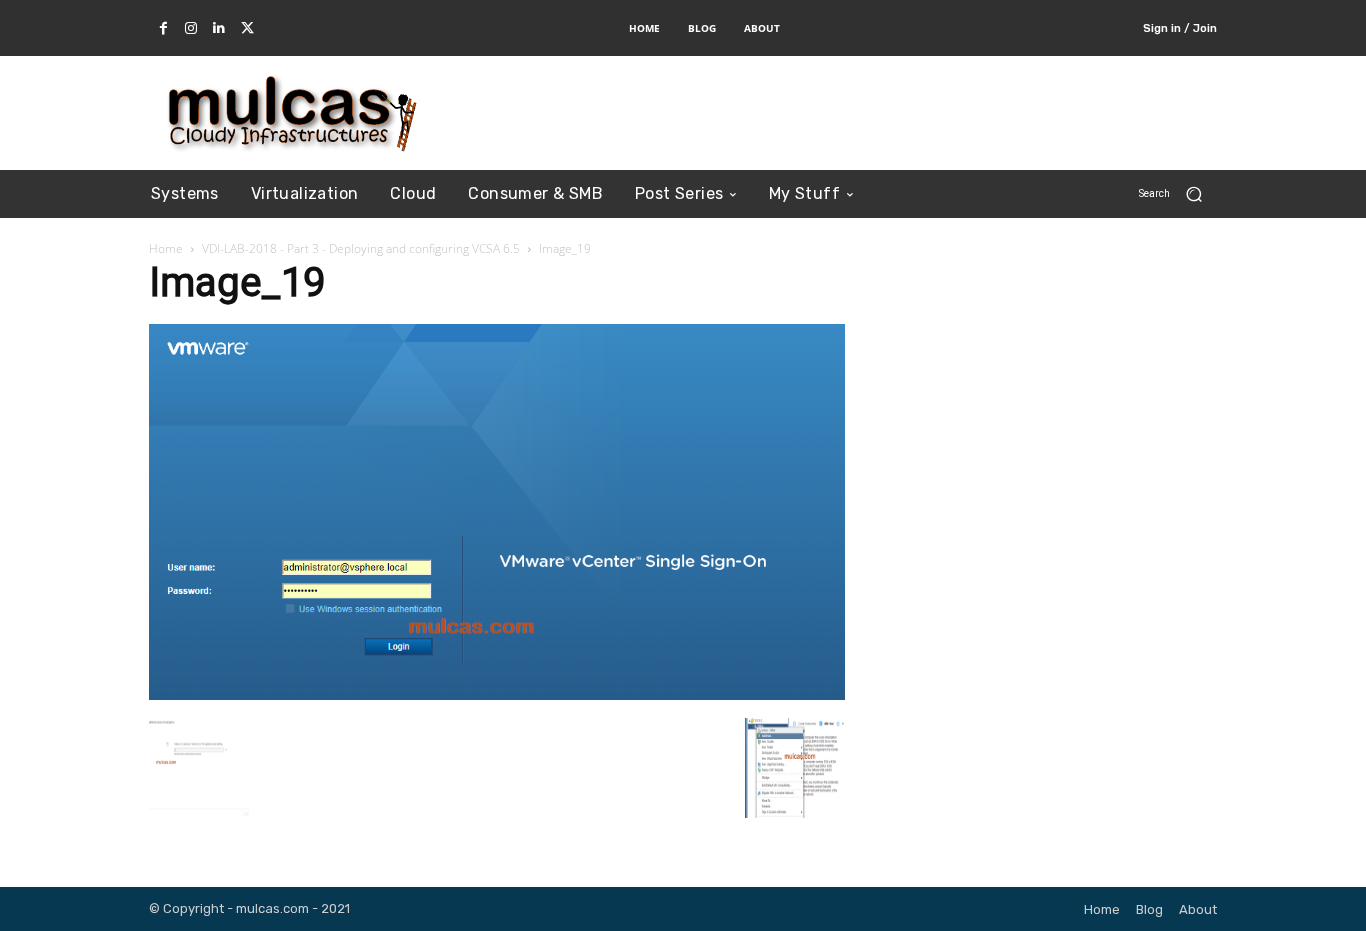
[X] (247, 29)
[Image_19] (497, 693)
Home (166, 248)
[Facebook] (163, 29)
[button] (1178, 193)
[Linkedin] (219, 29)
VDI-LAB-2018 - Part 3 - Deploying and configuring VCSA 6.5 (361, 248)
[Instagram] (191, 29)
